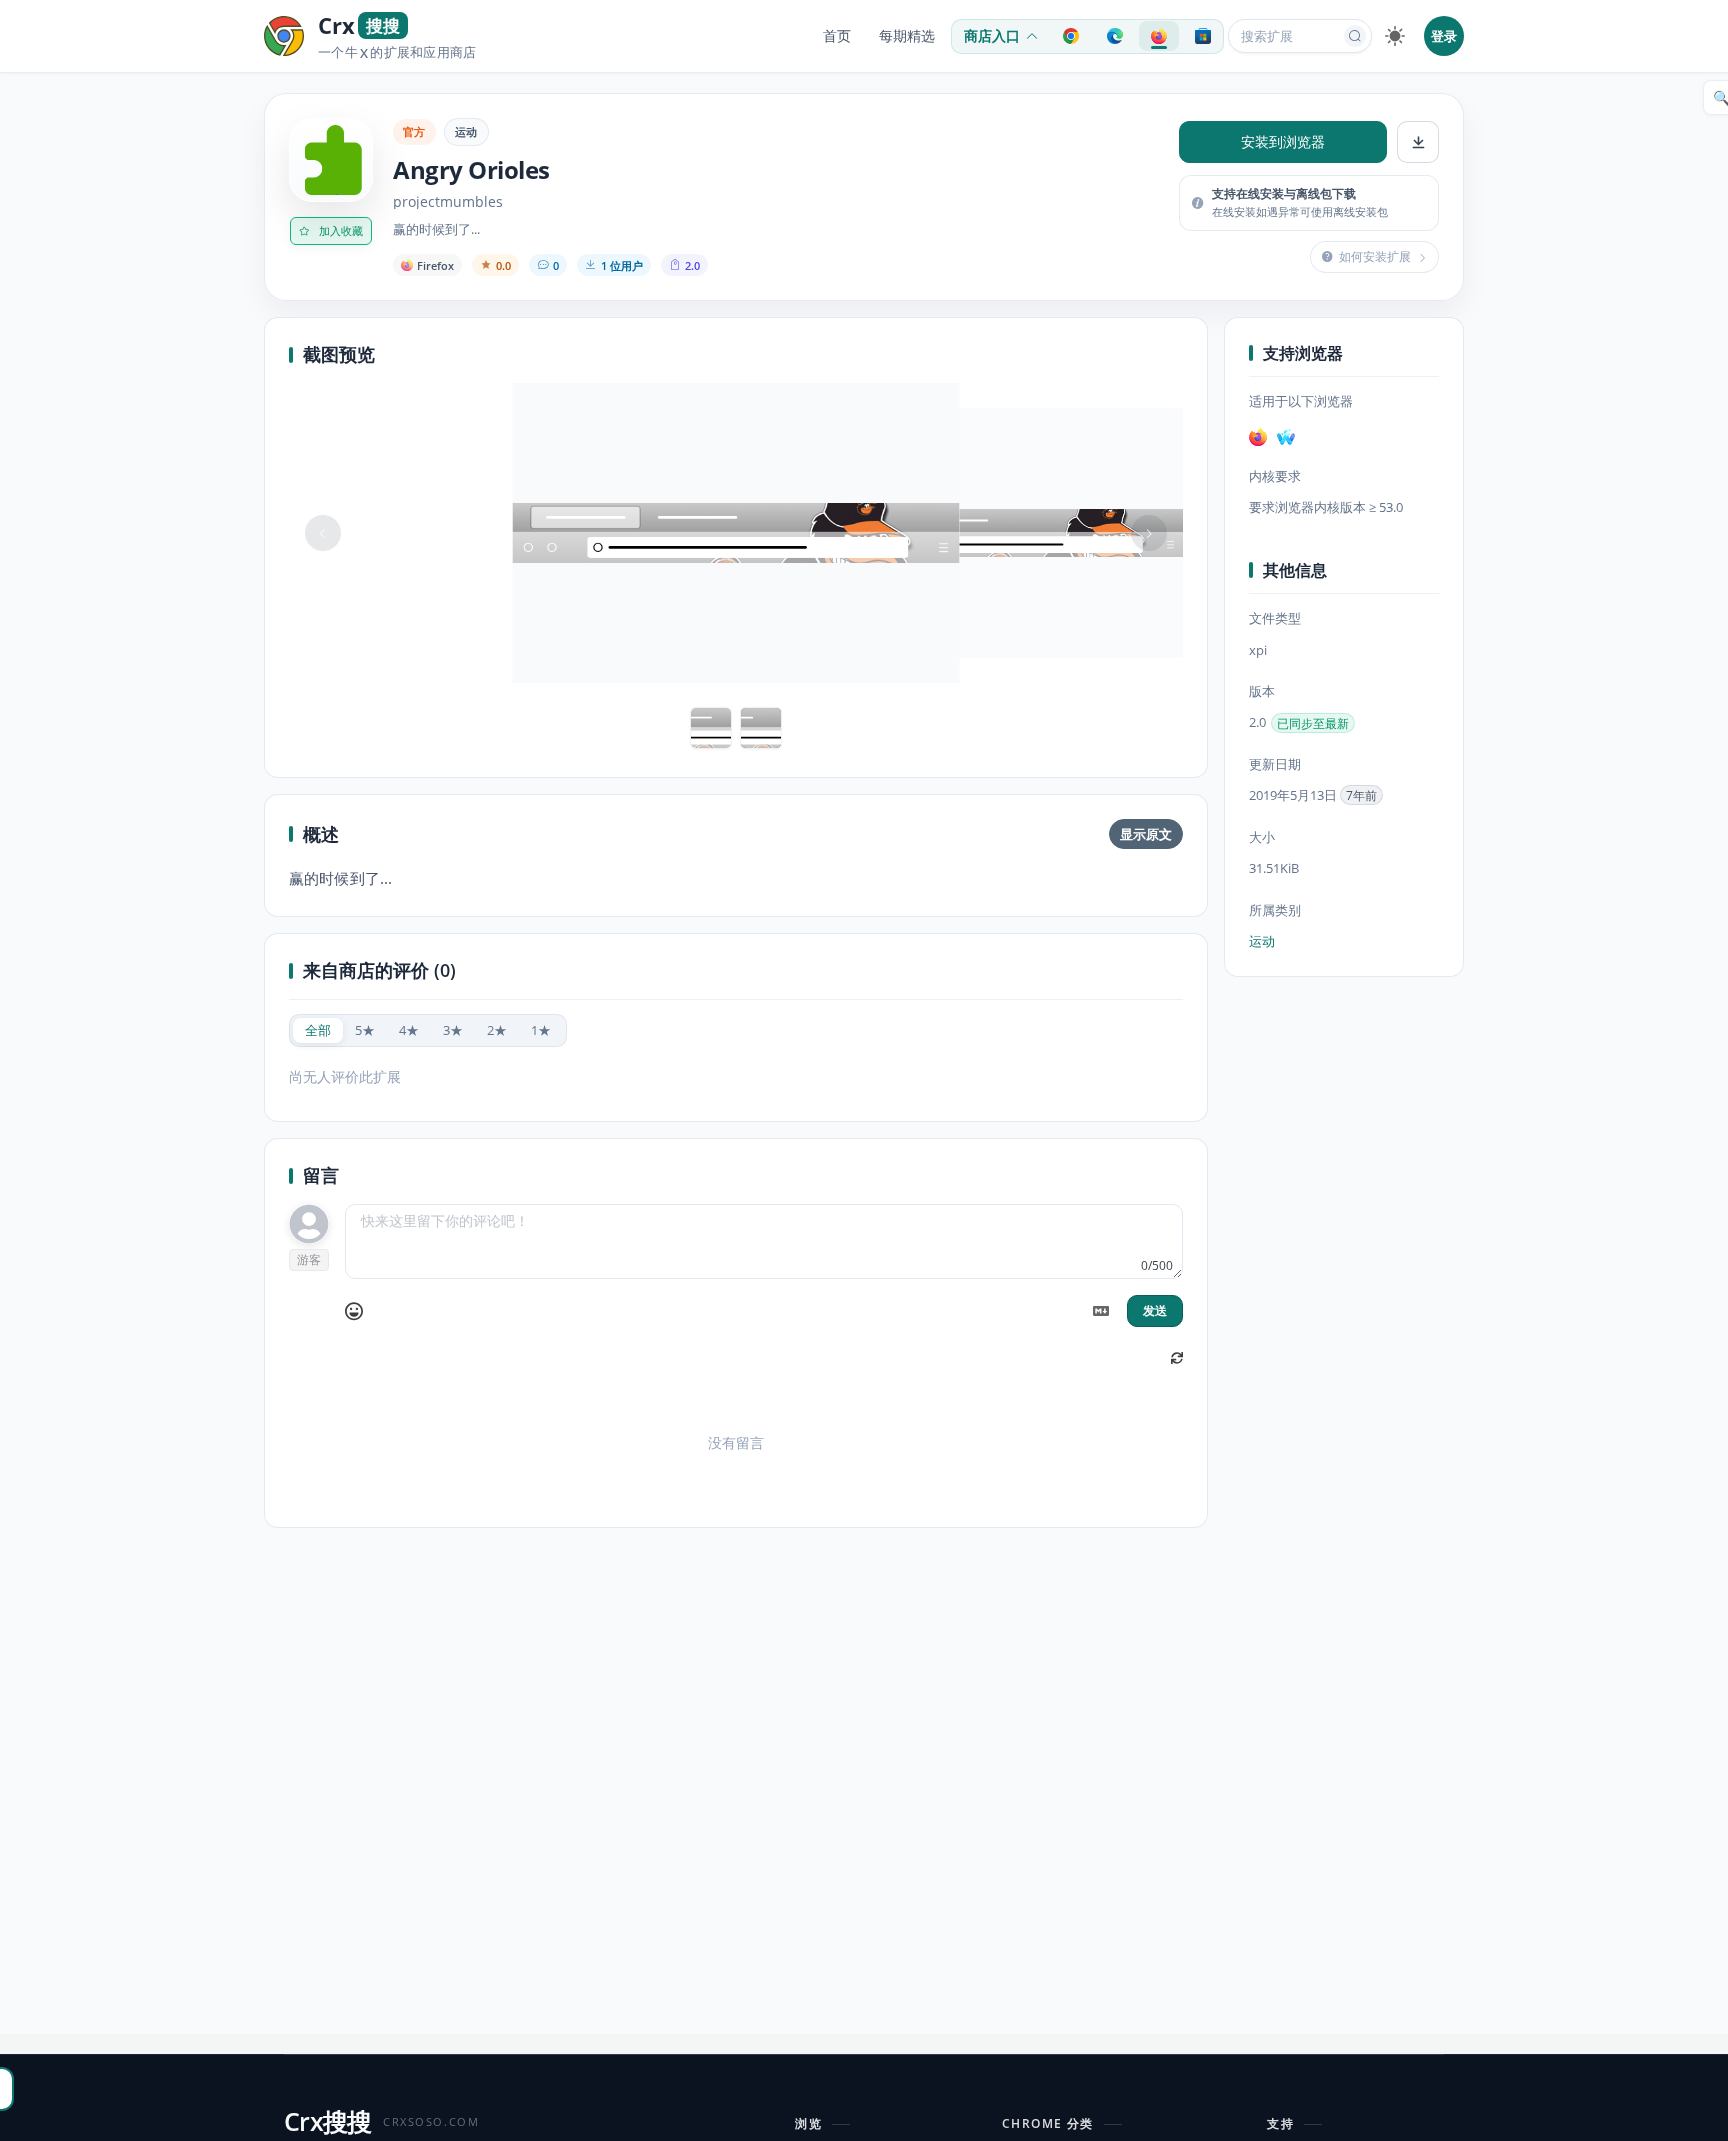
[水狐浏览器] (1286, 437)
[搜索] (1355, 36)
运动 (466, 131)
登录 (1444, 36)
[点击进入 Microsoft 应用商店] (1203, 36)
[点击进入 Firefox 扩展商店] (1159, 36)
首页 (837, 36)
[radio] (318, 1030)
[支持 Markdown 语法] (1101, 1311)
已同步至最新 (1313, 723)
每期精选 (907, 36)
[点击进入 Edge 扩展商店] (1115, 36)
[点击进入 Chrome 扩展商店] (1071, 36)
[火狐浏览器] (1258, 437)
